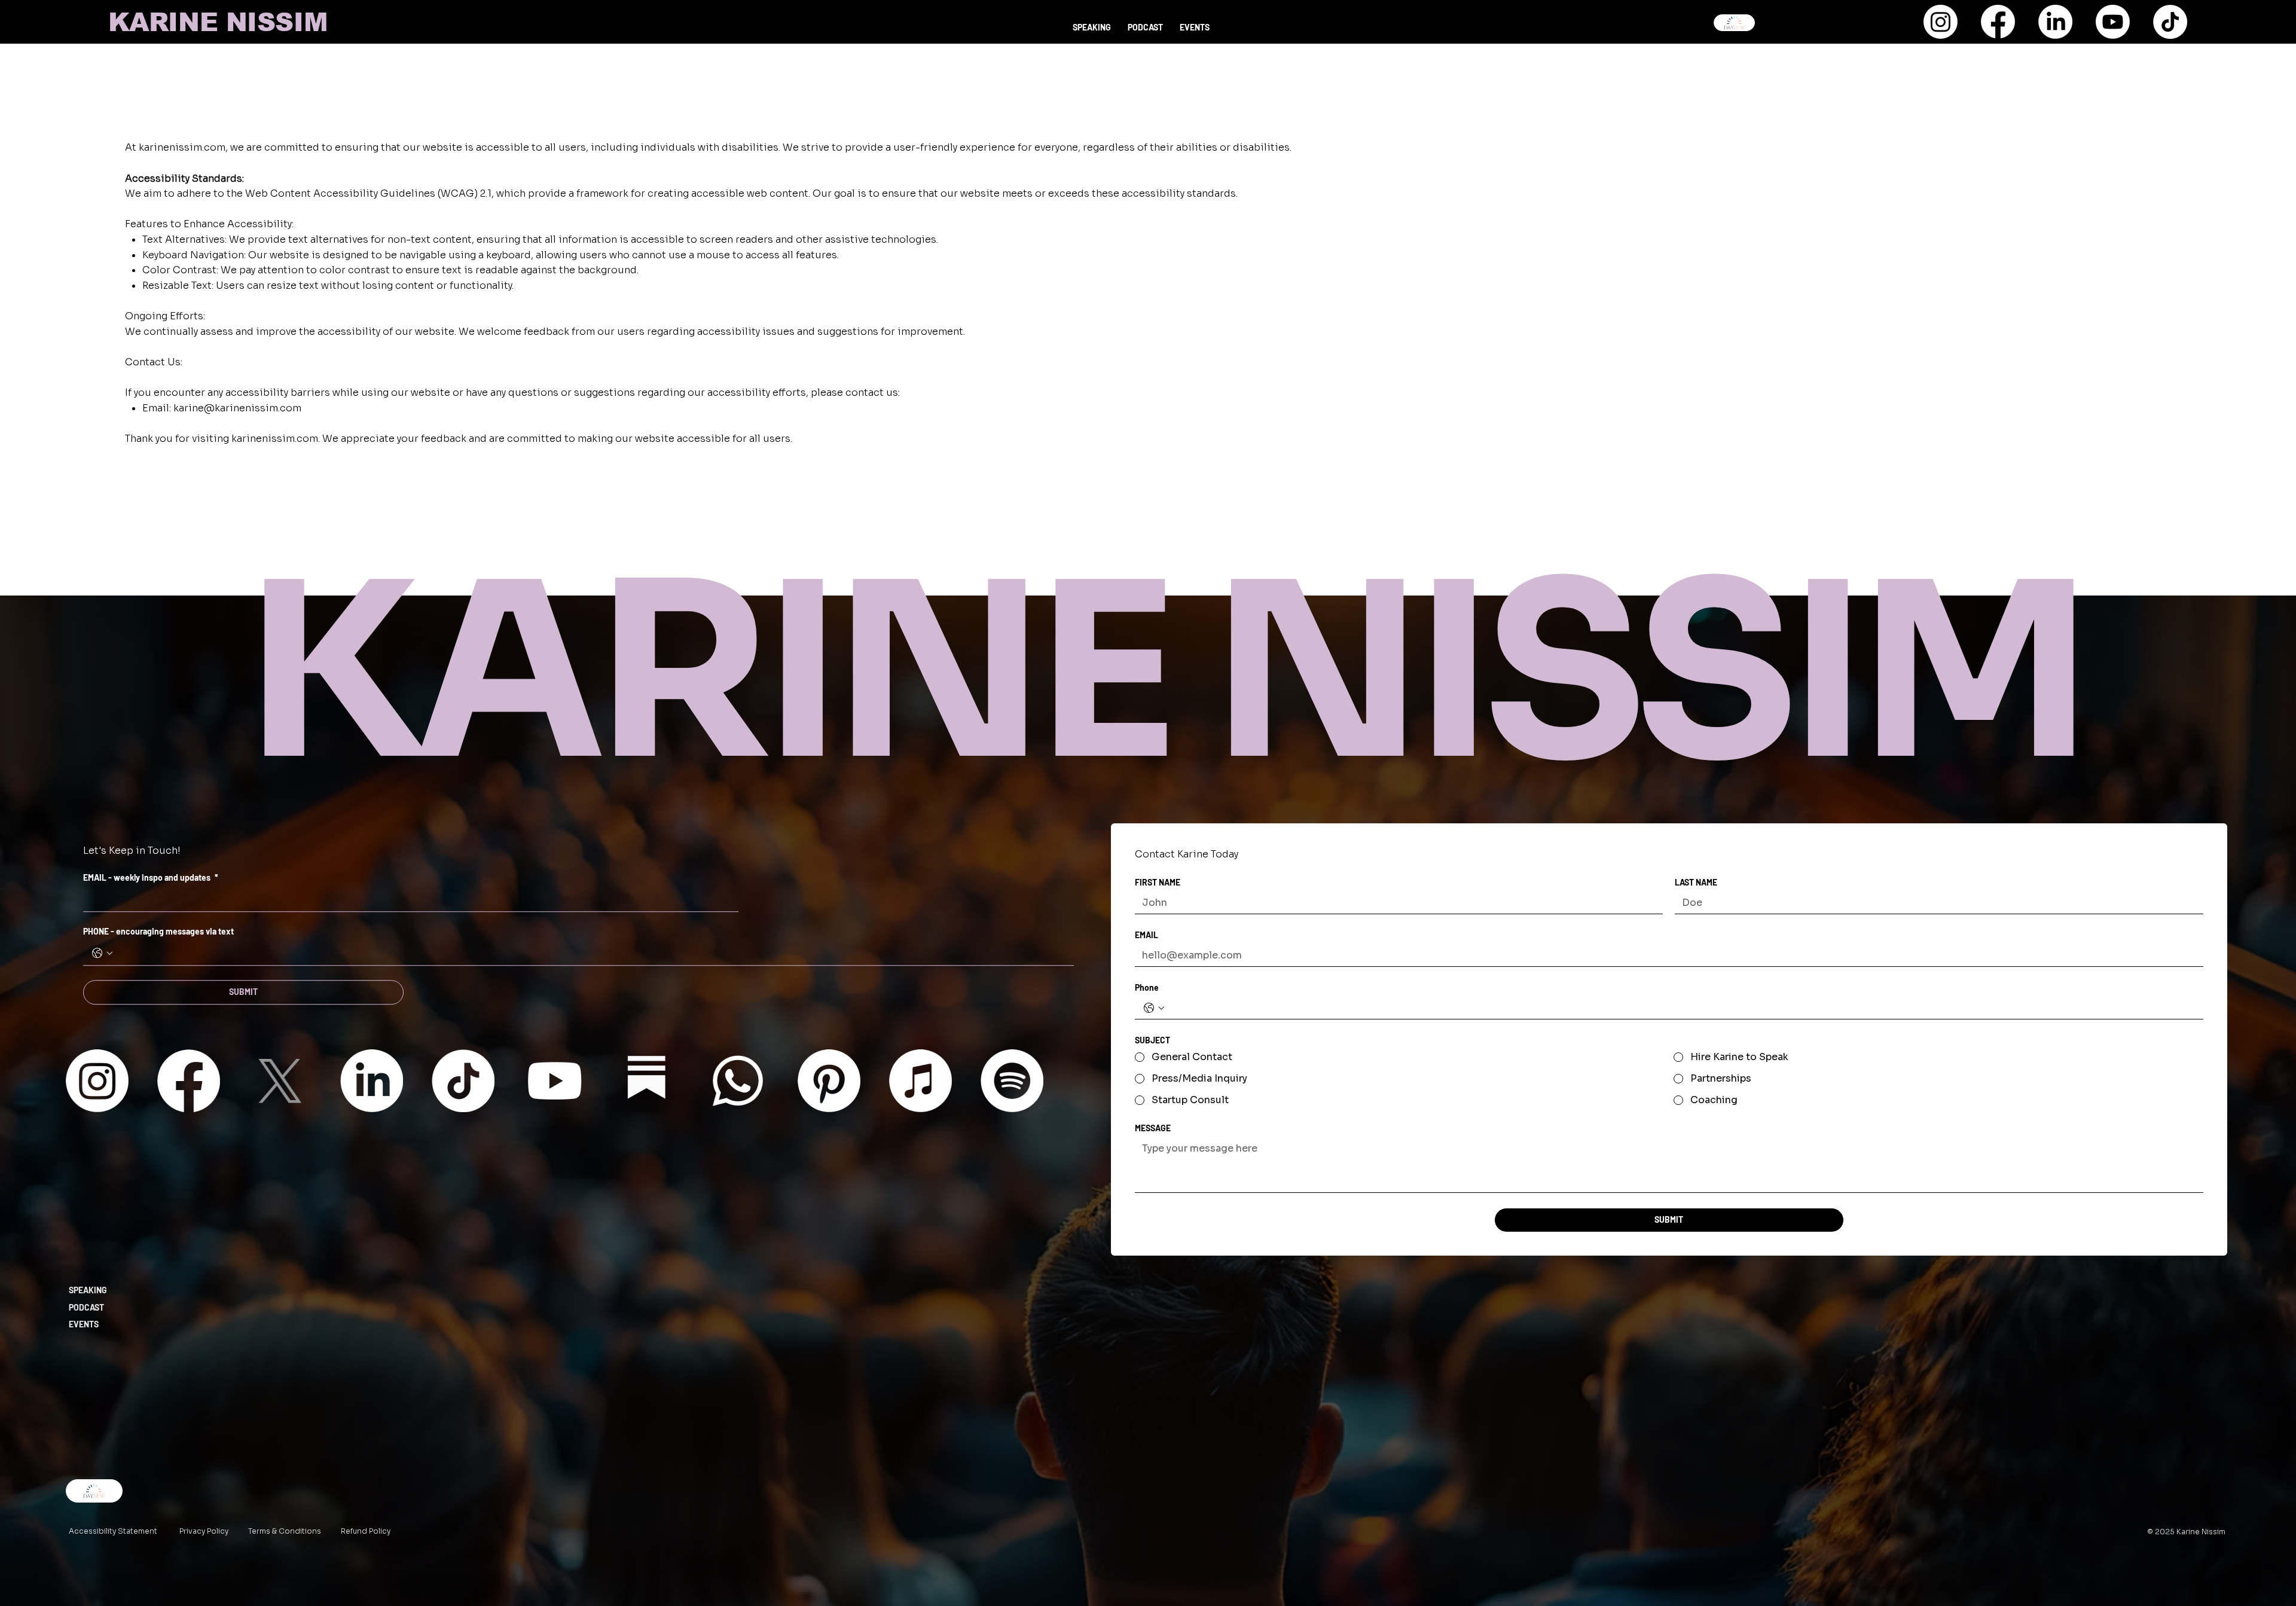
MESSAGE (1153, 1128)
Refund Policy (366, 1531)
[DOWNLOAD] (1734, 23)
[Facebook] (1998, 22)
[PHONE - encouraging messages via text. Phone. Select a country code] (102, 953)
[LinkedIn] (2055, 22)
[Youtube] (2113, 22)
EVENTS (84, 1324)
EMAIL (1147, 935)
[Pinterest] (829, 1081)
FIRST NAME (1158, 882)
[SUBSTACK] (646, 1081)
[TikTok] (2170, 22)
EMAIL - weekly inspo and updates (151, 877)
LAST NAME (1696, 882)
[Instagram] (1941, 22)
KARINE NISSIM (218, 22)
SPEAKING (88, 1290)
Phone (1147, 987)
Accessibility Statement (113, 1531)
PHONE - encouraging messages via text (158, 931)
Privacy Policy (204, 1531)
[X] (280, 1081)
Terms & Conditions (285, 1531)
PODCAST (86, 1307)
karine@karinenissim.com (237, 408)
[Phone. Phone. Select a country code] (1154, 1008)
